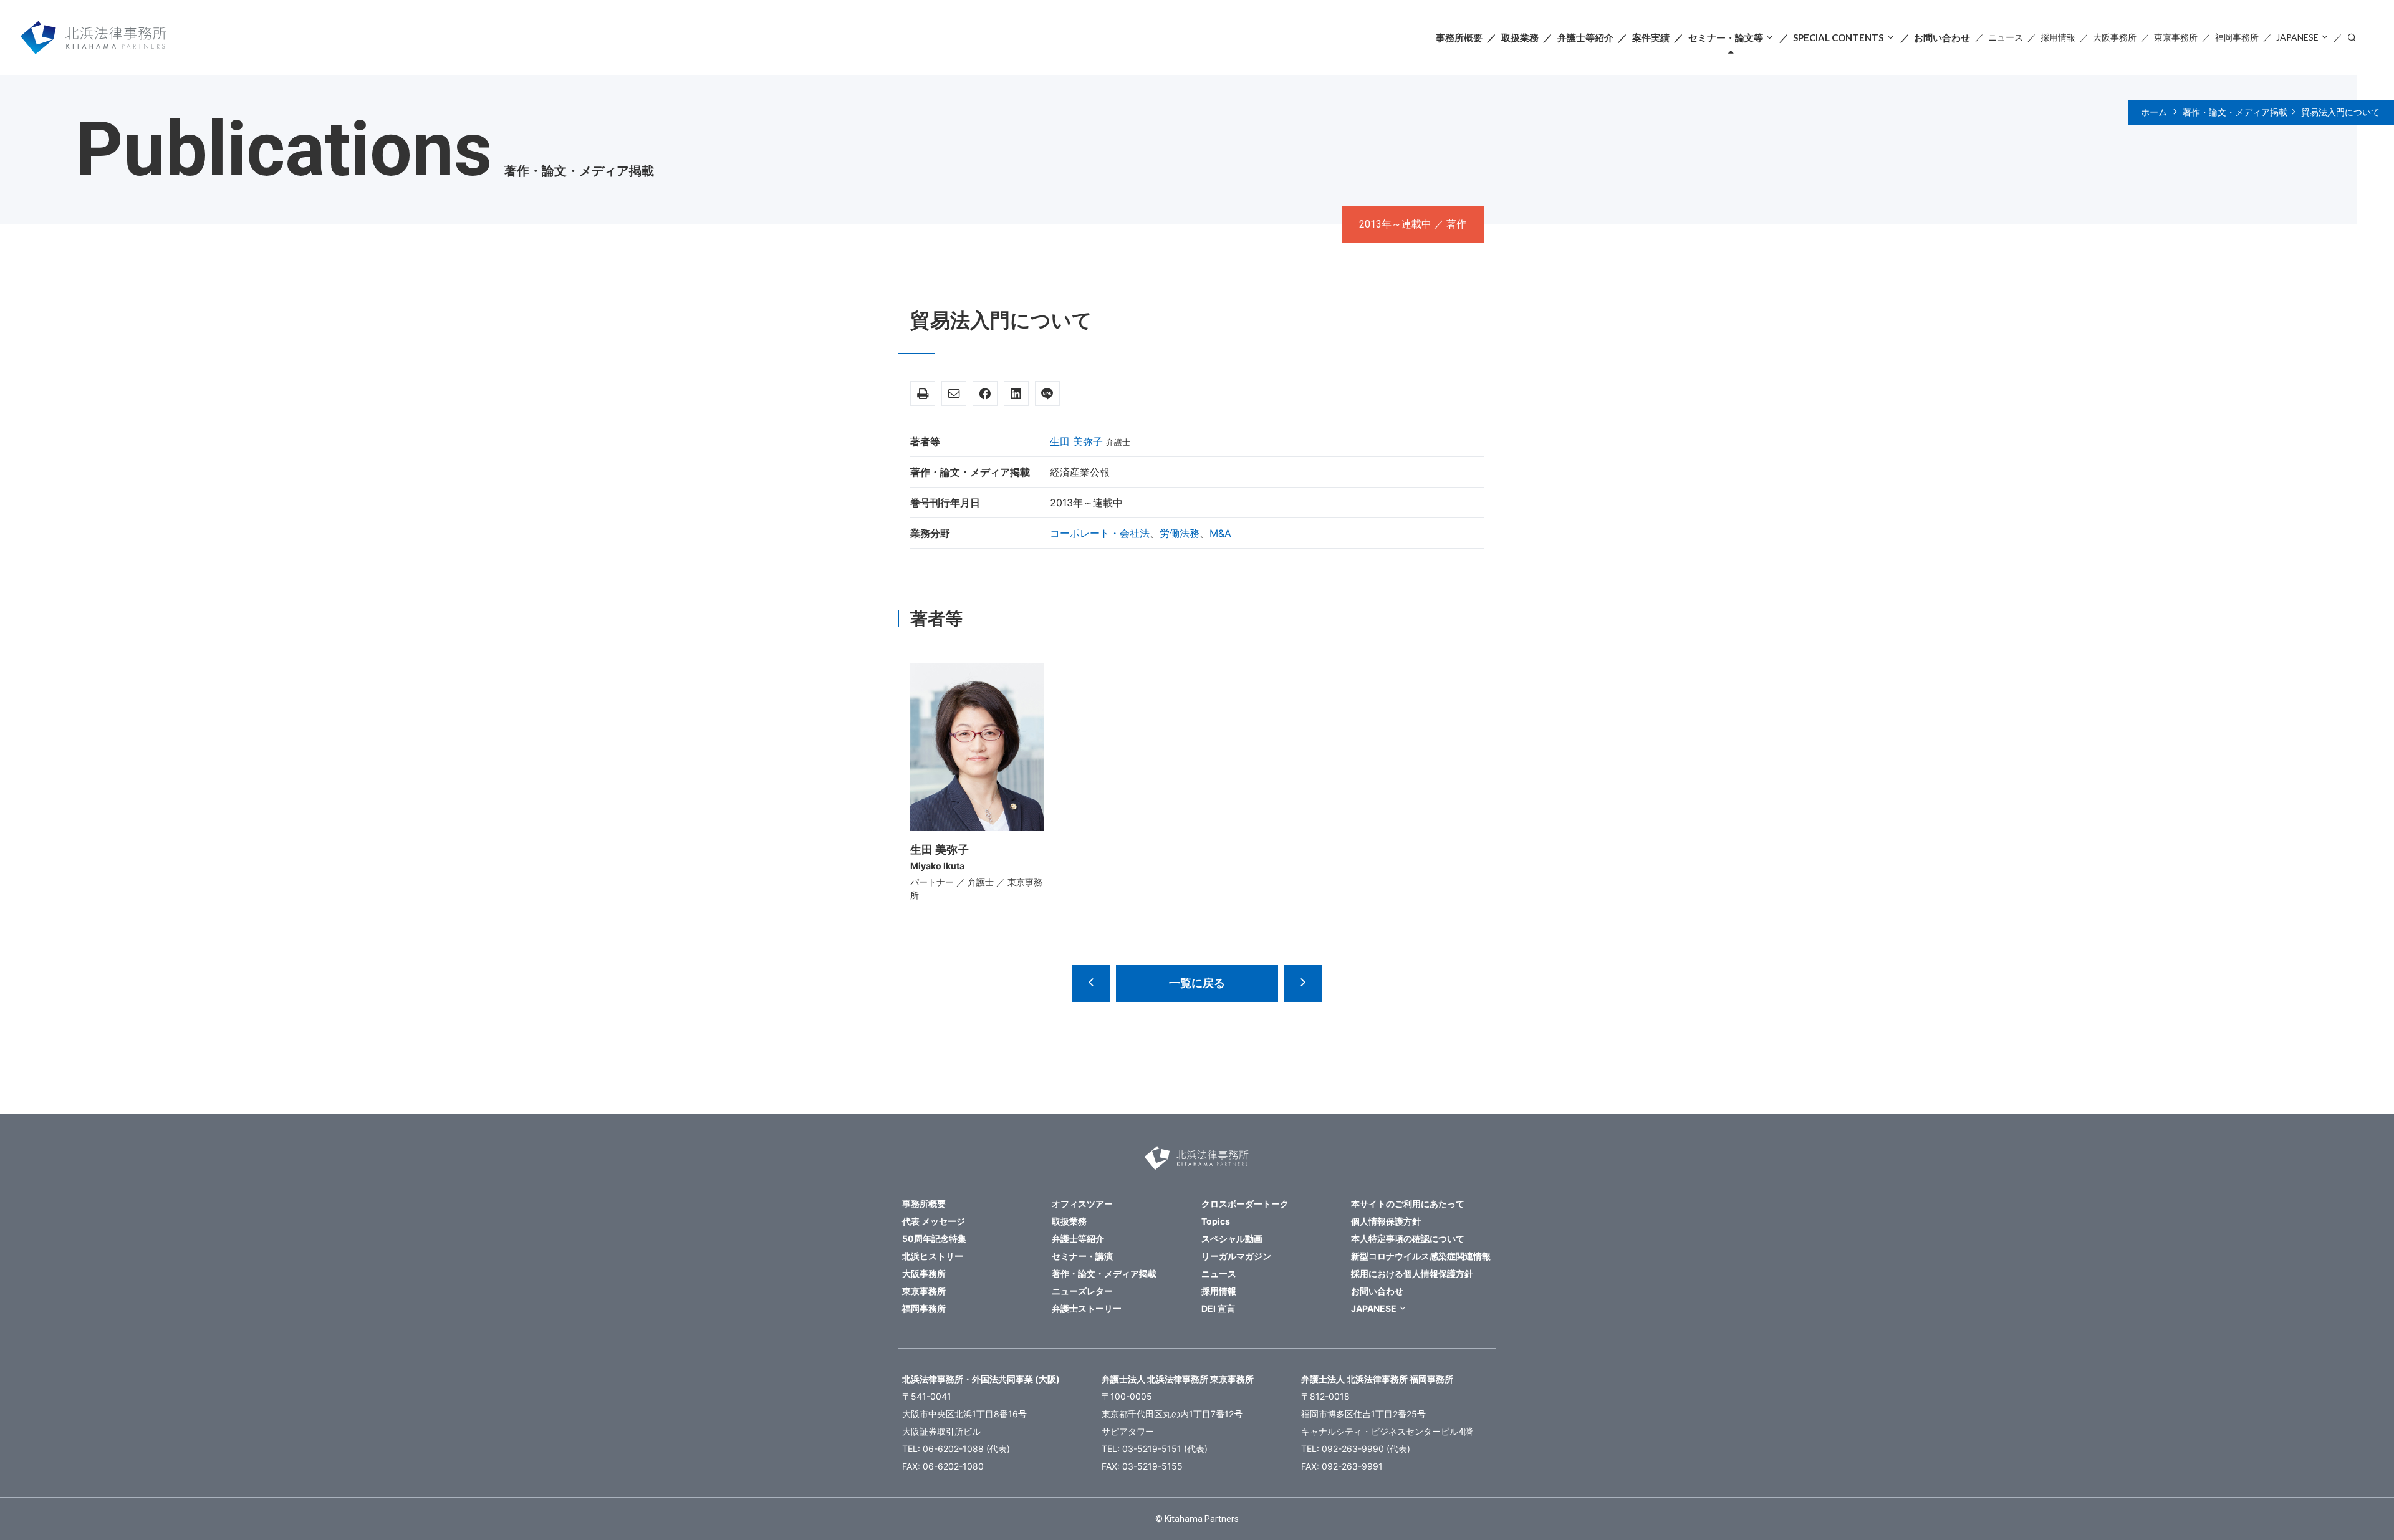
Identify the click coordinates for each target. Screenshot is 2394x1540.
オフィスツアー (1082, 1204)
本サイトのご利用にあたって (1408, 1204)
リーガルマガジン (1236, 1256)
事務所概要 (1459, 37)
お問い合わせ (1942, 37)
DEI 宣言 (1218, 1308)
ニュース (2006, 37)
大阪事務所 (2115, 37)
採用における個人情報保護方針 (1412, 1273)
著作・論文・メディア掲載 (2235, 112)
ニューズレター (1082, 1291)
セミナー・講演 (1082, 1256)
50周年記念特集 (934, 1239)
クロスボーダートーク (1245, 1204)
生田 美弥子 (1076, 441)
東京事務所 (2176, 37)
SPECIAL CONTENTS (1838, 37)
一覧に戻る (1197, 983)
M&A (1220, 533)
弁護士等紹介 (1585, 37)
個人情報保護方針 (1386, 1221)
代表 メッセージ (934, 1221)
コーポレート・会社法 (1100, 533)
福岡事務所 (2237, 37)
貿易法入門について (2340, 112)
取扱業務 (1520, 37)
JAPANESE (2297, 37)
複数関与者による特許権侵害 (1303, 983)
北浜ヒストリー (933, 1256)
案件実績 (1651, 37)
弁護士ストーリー (1087, 1308)
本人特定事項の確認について (1408, 1239)
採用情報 (2058, 37)
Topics (1216, 1221)
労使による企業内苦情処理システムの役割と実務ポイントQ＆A (1091, 983)
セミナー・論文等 (1726, 37)
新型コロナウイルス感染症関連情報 (1421, 1256)
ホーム (2154, 112)
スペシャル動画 (1232, 1239)
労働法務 (1180, 533)
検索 (2352, 36)
